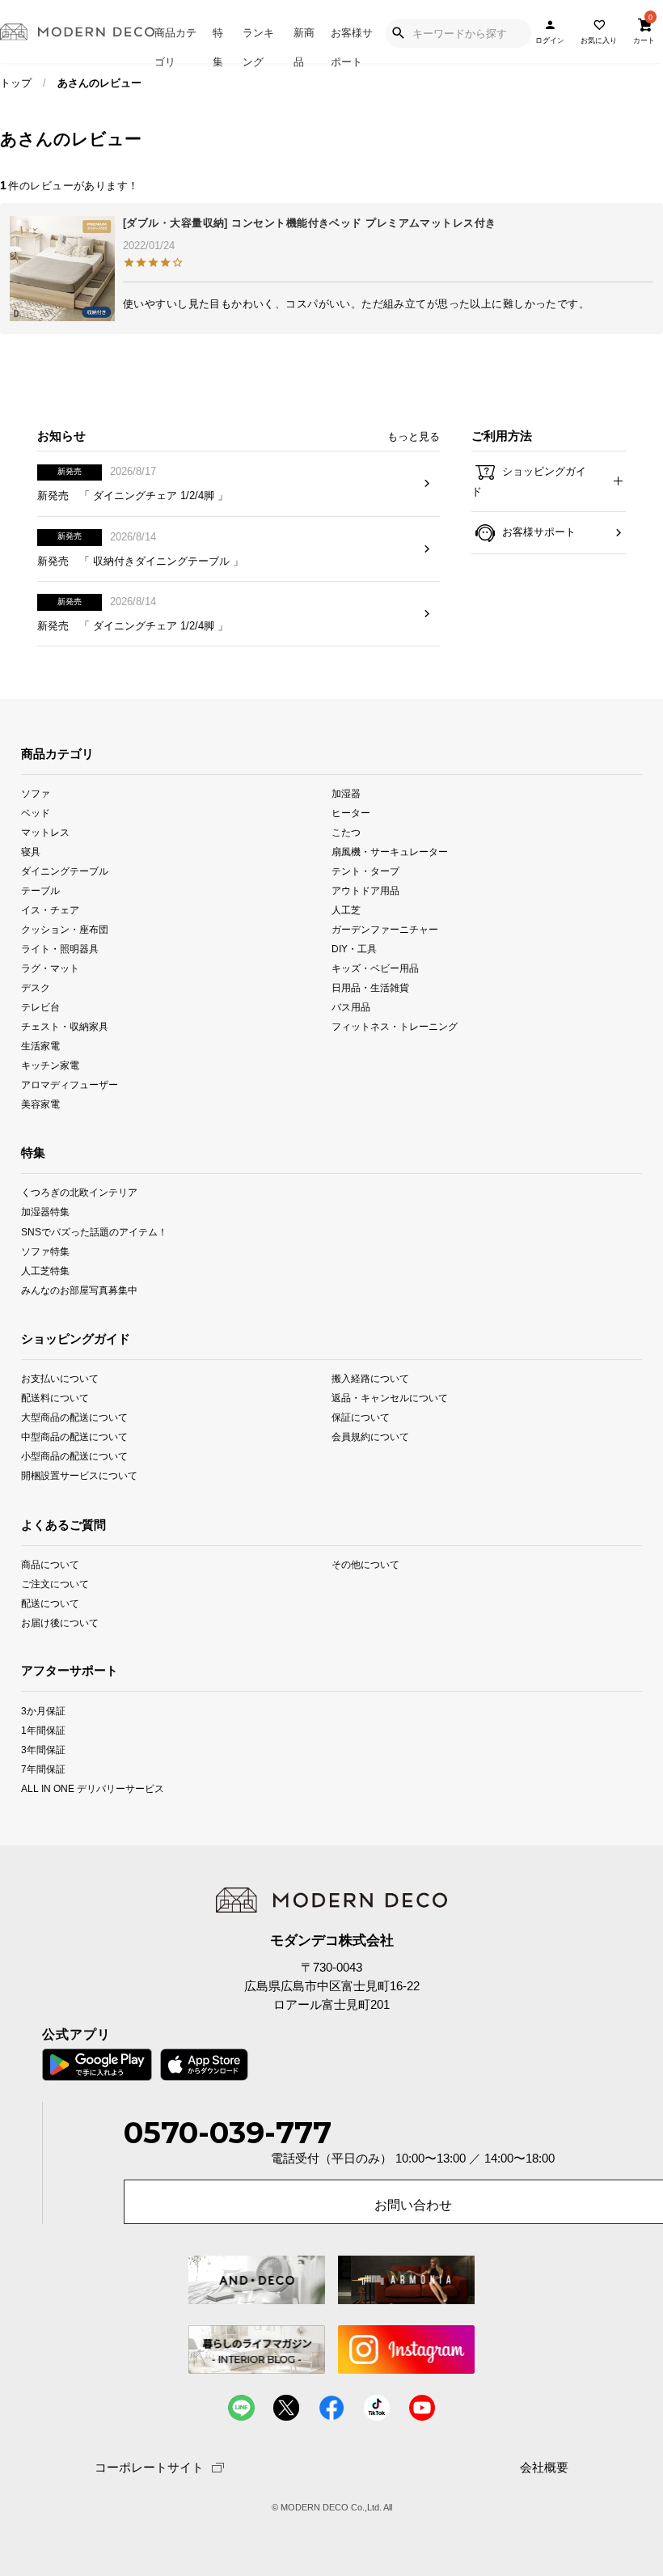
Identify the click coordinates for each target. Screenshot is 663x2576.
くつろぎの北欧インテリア (79, 1192)
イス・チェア (50, 910)
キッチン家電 (50, 1065)
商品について (50, 1564)
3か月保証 (43, 1710)
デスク (36, 987)
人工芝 (346, 910)
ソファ (36, 792)
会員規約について (370, 1436)
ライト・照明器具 (60, 949)
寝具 (31, 852)
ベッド (36, 812)
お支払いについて (60, 1378)
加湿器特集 (45, 1212)
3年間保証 (43, 1749)
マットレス (45, 832)
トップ (16, 83)
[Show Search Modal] (398, 33)
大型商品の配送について (74, 1417)
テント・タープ (365, 871)
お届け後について (60, 1623)
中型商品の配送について (74, 1436)
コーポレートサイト (149, 2467)
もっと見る (414, 436)
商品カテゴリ (175, 45)
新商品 (304, 45)
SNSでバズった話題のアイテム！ (94, 1231)
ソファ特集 (45, 1250)
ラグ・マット (50, 968)
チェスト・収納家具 (65, 1026)
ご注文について (55, 1584)
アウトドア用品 (365, 890)
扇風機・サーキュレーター (390, 852)
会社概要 (544, 2468)
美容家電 (40, 1104)
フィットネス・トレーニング (395, 1026)
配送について (50, 1603)
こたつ (346, 832)
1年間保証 (43, 1729)
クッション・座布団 (65, 929)
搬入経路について (370, 1378)
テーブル (40, 890)
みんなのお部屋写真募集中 (79, 1289)
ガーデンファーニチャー (385, 929)
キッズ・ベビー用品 (375, 968)
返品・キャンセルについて (390, 1398)
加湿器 (346, 792)
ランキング (258, 45)
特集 (218, 45)
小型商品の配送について (74, 1456)
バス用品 (351, 1007)
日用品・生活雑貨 (370, 987)
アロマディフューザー (70, 1085)
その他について (365, 1564)
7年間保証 (43, 1768)
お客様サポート (352, 45)
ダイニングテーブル (65, 871)
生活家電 (40, 1046)
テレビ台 (40, 1007)
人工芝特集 (45, 1270)
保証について (361, 1417)
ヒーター (351, 812)
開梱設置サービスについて (79, 1475)
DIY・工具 (354, 949)
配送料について (55, 1398)
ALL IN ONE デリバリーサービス (93, 1788)
